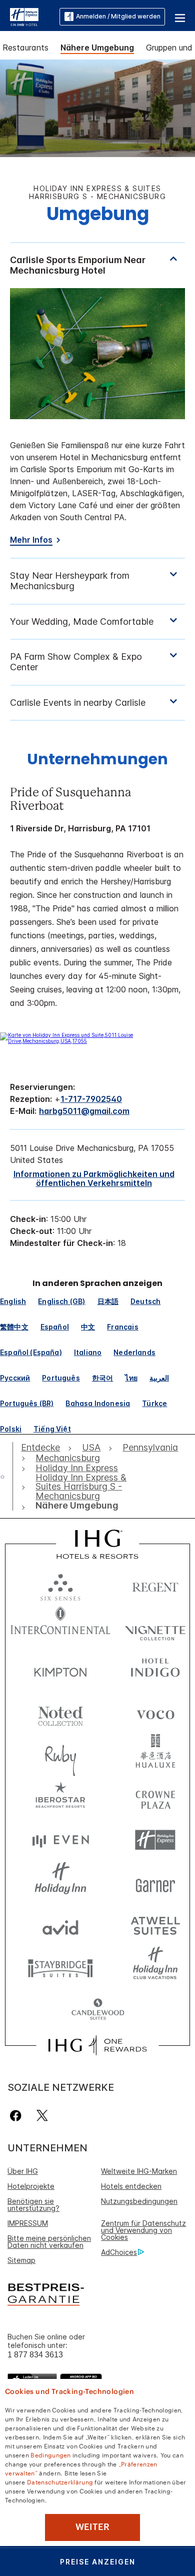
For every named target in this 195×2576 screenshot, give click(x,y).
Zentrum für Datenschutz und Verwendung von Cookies (143, 2230)
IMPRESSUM (28, 2223)
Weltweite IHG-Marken (139, 2171)
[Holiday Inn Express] (24, 16)
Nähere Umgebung (97, 48)
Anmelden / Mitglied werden (118, 16)
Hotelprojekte (31, 2186)
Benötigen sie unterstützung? (33, 2205)
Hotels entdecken (131, 2186)
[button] (180, 17)
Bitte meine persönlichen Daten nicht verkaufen (49, 2242)
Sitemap (21, 2260)
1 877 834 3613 (35, 2355)
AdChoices (119, 2252)
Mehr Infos (31, 540)
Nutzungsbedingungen (139, 2201)
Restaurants (25, 48)
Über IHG (23, 2171)
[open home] (6, 1477)
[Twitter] (42, 2116)
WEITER (92, 2527)
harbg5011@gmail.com (84, 1111)
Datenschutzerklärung (60, 2481)
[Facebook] (18, 2116)
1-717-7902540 (91, 1099)
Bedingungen (50, 2454)
